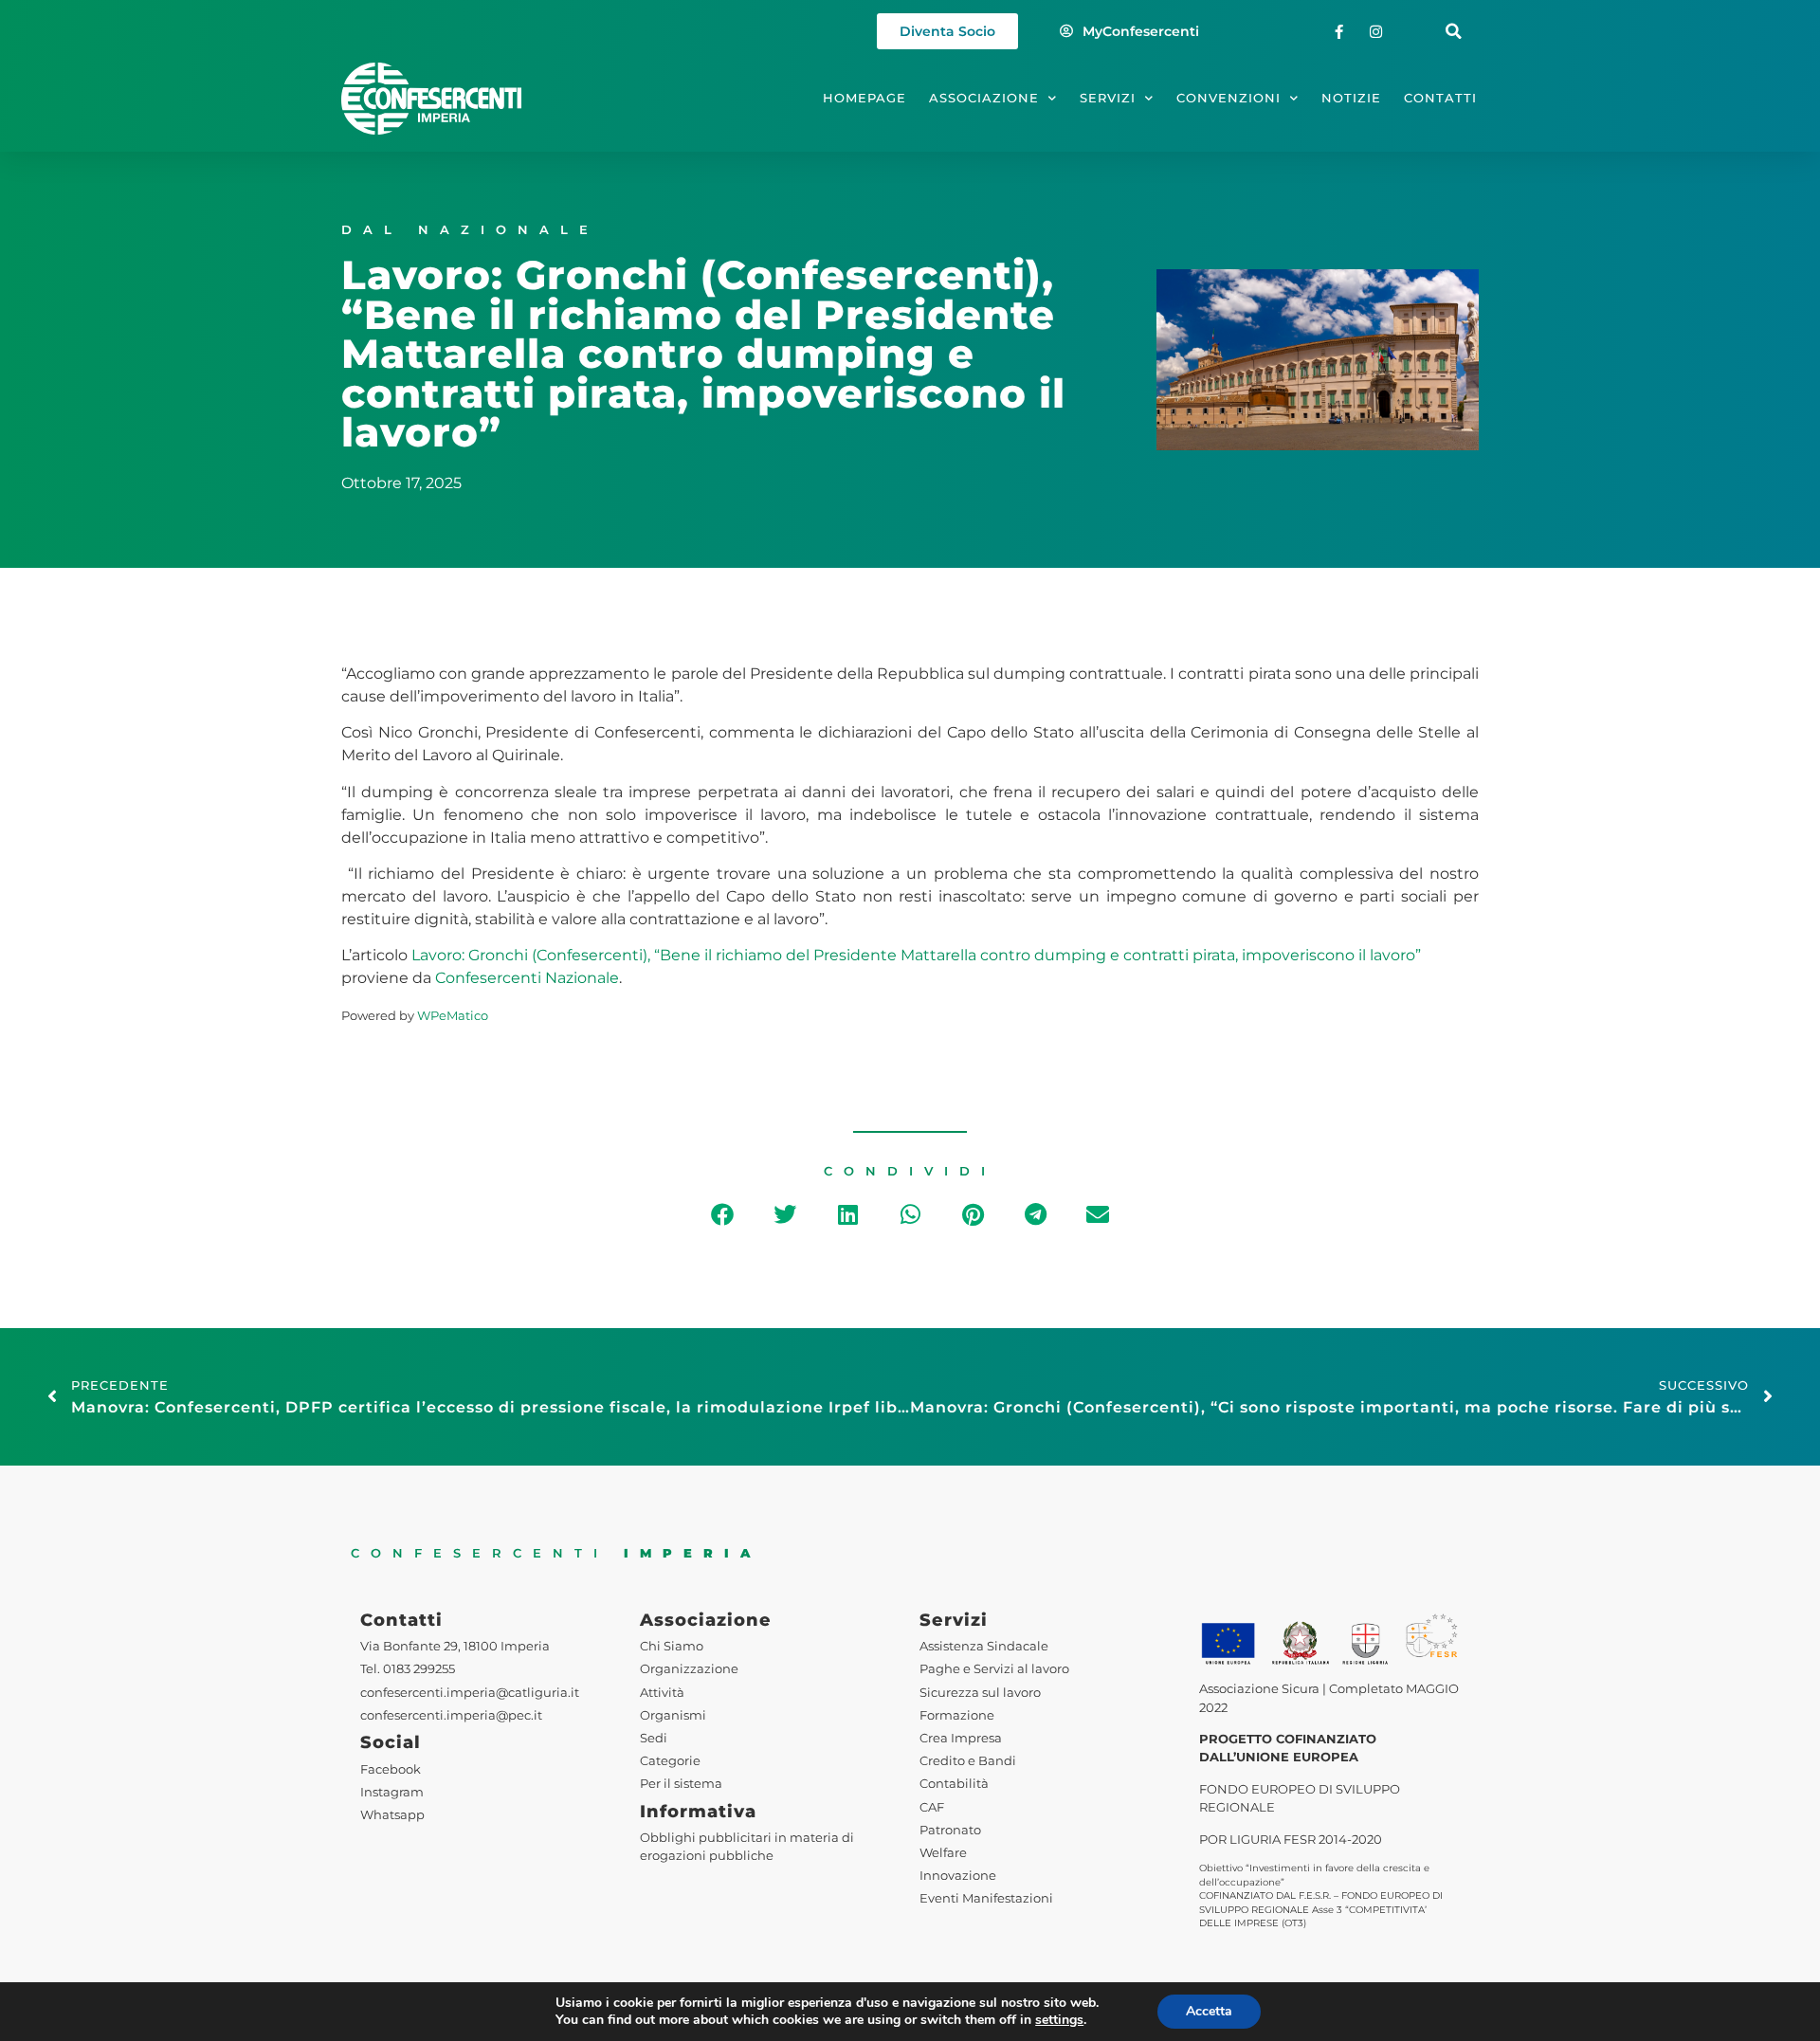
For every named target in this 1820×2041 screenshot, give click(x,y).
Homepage (864, 98)
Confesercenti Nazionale (527, 978)
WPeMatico (453, 1016)
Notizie (1351, 98)
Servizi (1108, 98)
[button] (1454, 32)
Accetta (1209, 2011)
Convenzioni (1228, 98)
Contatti (1440, 98)
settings (1059, 2020)
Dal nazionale (470, 230)
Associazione (984, 98)
